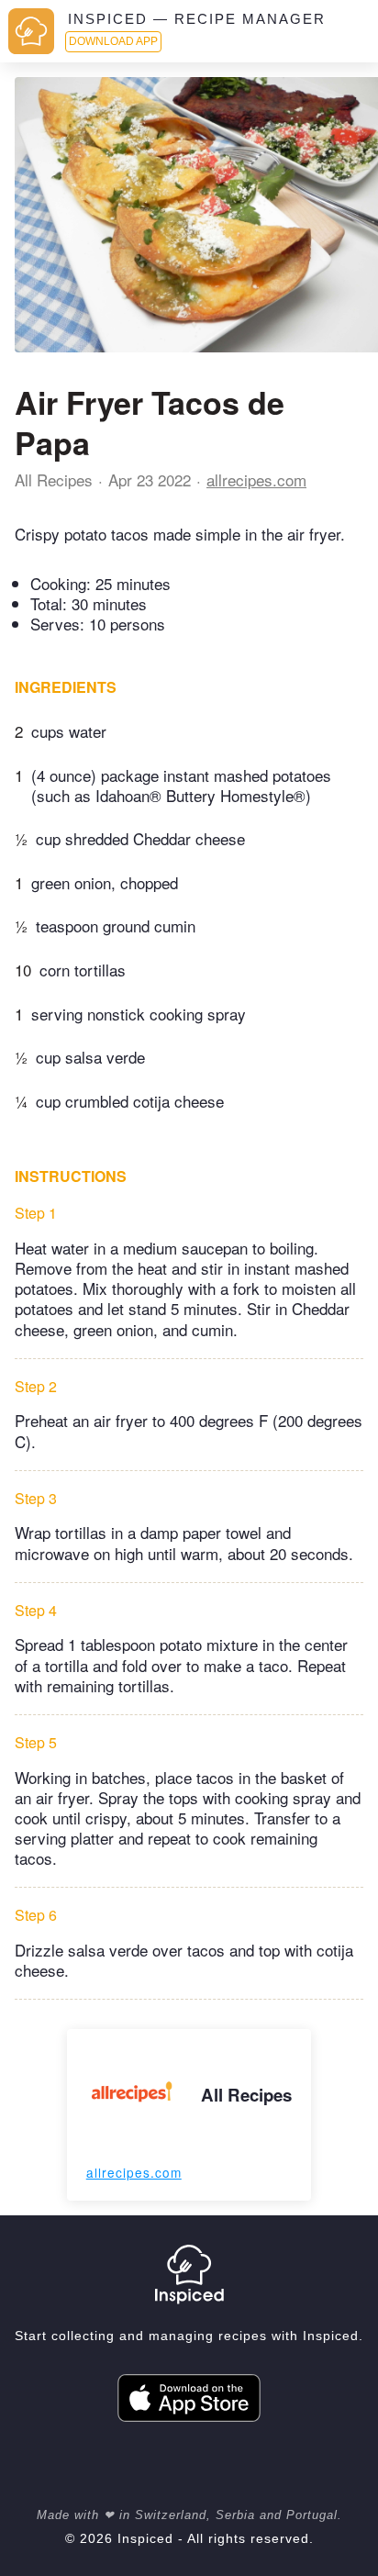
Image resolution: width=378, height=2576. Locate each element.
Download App (113, 41)
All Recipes (54, 480)
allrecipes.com (256, 480)
